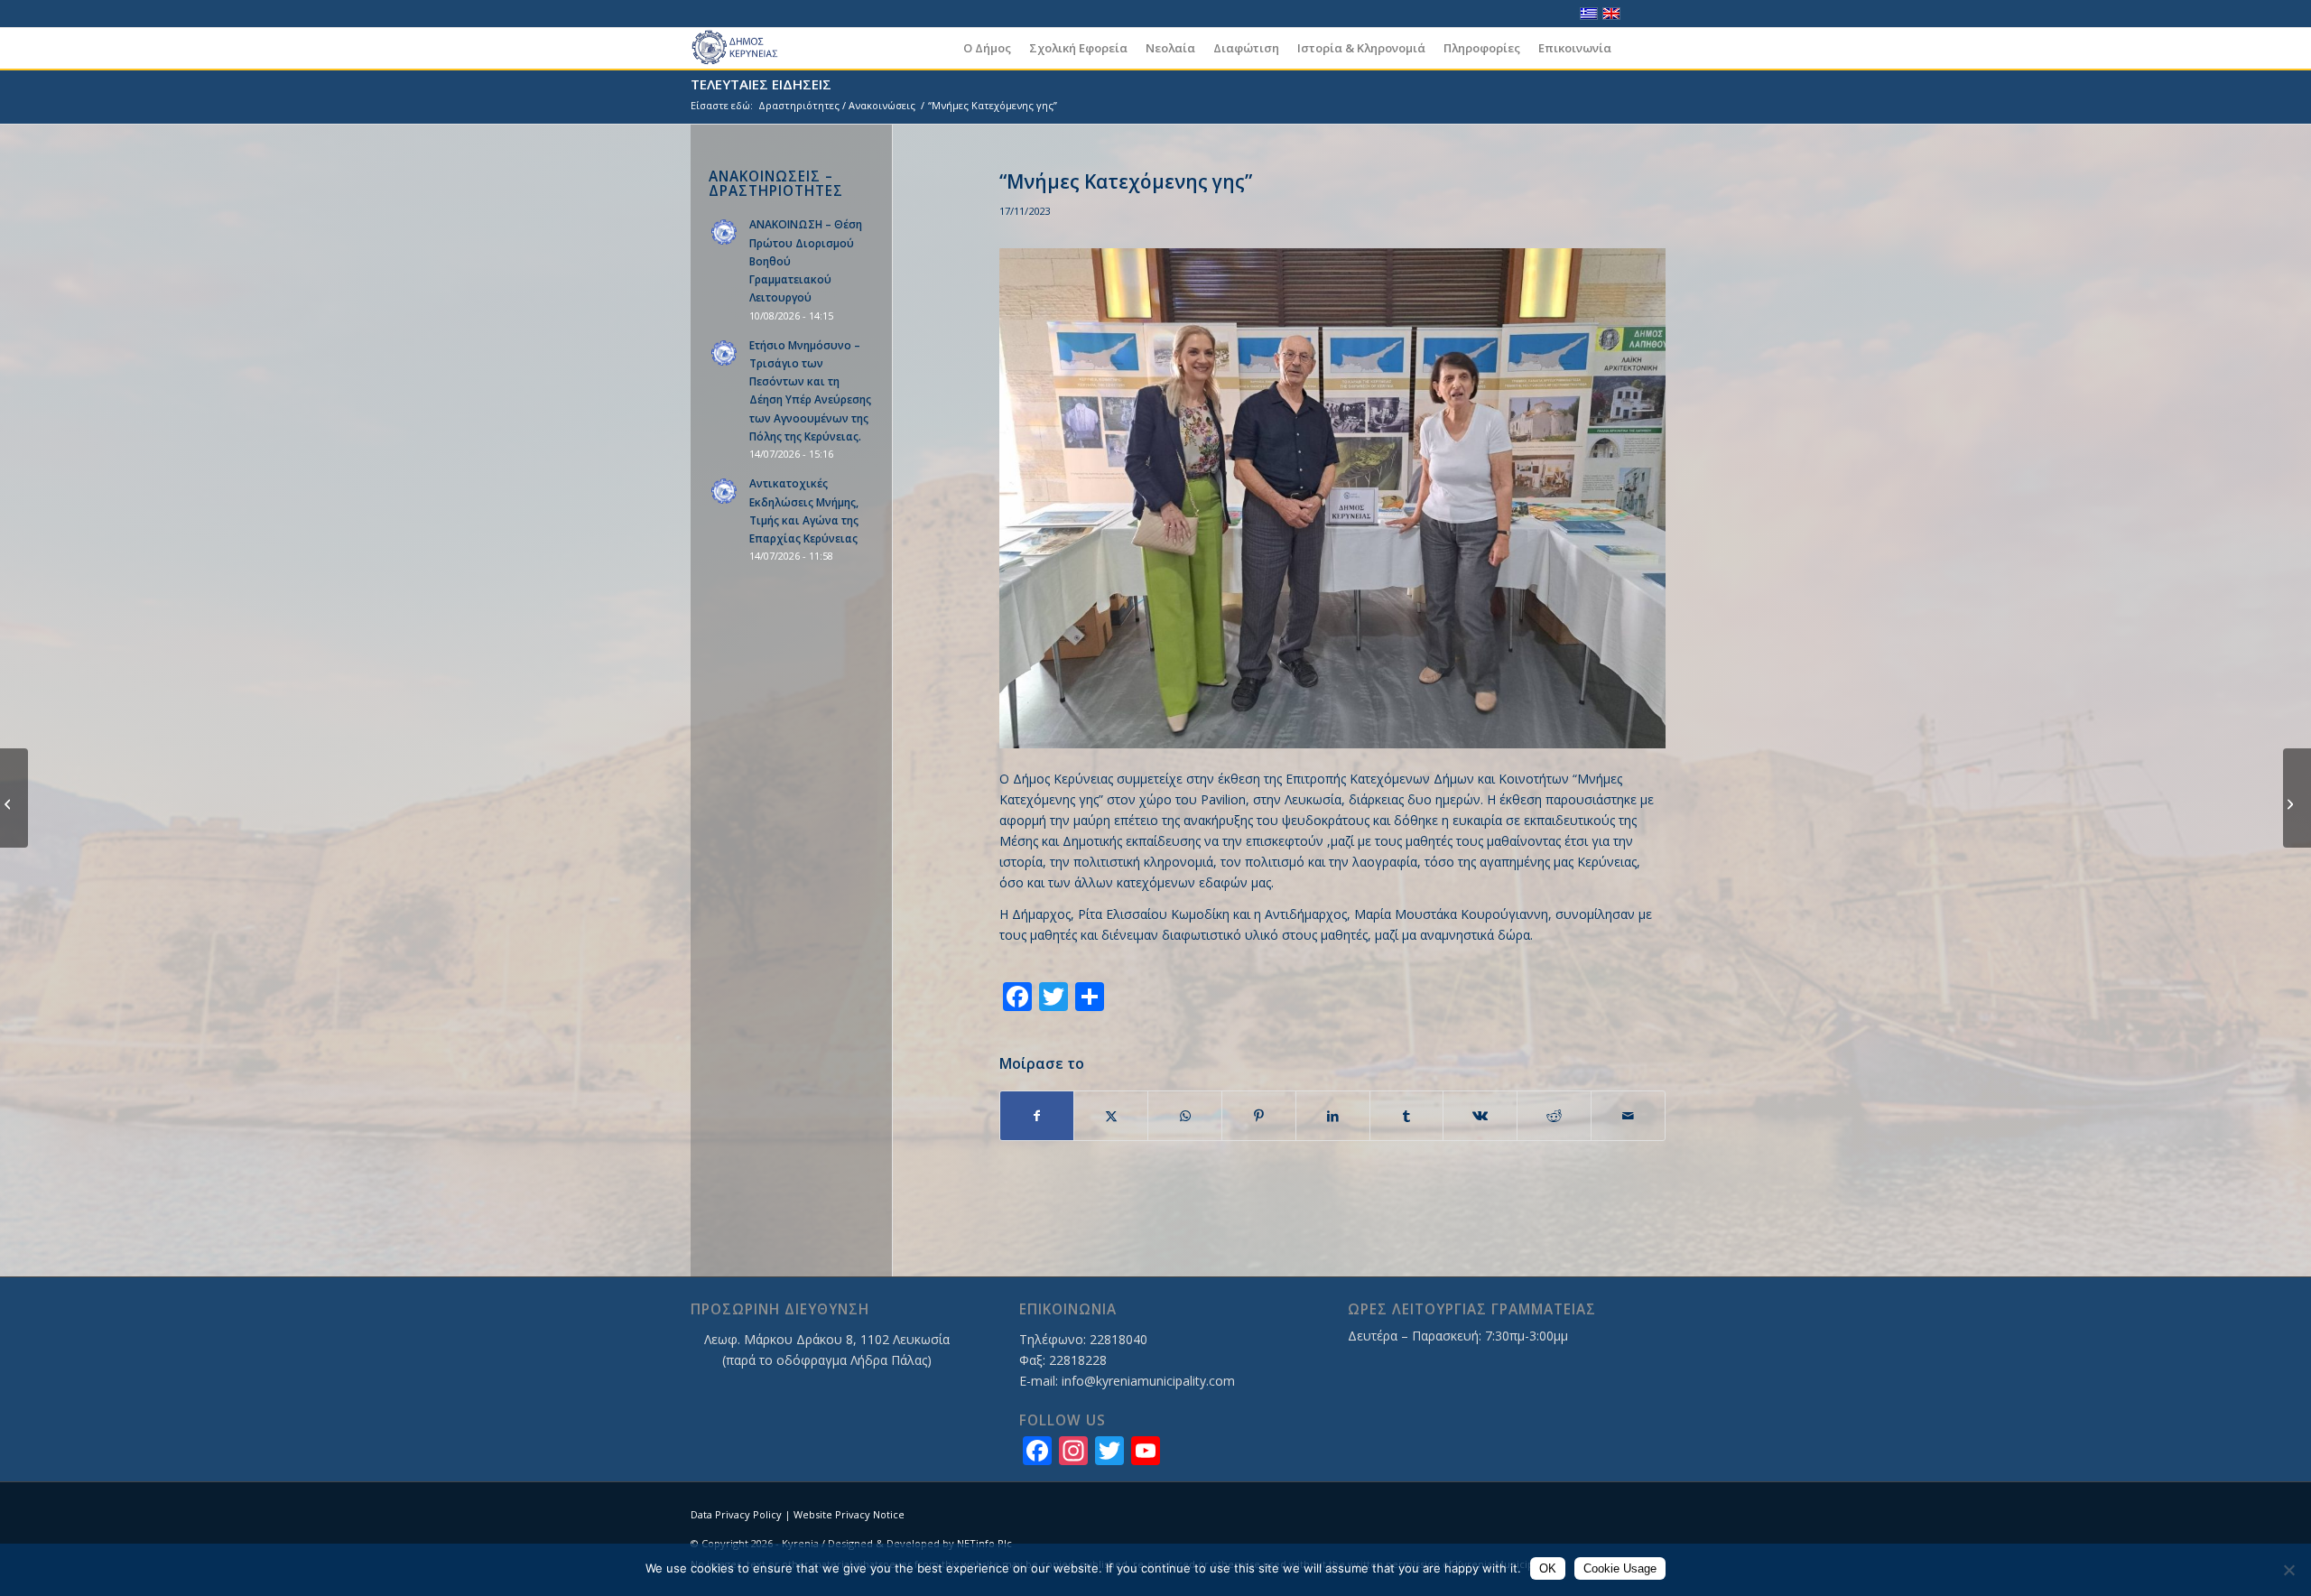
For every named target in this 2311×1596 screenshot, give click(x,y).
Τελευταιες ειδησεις (761, 84)
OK (1548, 1568)
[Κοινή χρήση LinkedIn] (1333, 1116)
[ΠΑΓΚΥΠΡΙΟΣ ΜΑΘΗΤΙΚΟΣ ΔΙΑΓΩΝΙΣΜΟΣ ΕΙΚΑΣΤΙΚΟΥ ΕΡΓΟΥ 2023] (14, 798)
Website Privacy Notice (849, 1514)
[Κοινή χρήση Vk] (1480, 1116)
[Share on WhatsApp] (1185, 1116)
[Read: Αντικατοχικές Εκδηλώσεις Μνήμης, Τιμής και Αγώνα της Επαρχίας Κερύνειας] (725, 492)
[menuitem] (987, 48)
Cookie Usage (1620, 1568)
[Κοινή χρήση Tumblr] (1407, 1116)
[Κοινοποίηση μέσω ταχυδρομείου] (1628, 1116)
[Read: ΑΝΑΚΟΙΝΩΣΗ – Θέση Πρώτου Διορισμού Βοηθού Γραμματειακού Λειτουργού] (725, 233)
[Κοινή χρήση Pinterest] (1259, 1116)
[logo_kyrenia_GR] (743, 48)
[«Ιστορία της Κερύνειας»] (2297, 798)
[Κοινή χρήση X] (1111, 1116)
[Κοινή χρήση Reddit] (1554, 1116)
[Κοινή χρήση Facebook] (1037, 1116)
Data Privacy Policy (736, 1514)
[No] (2288, 1570)
